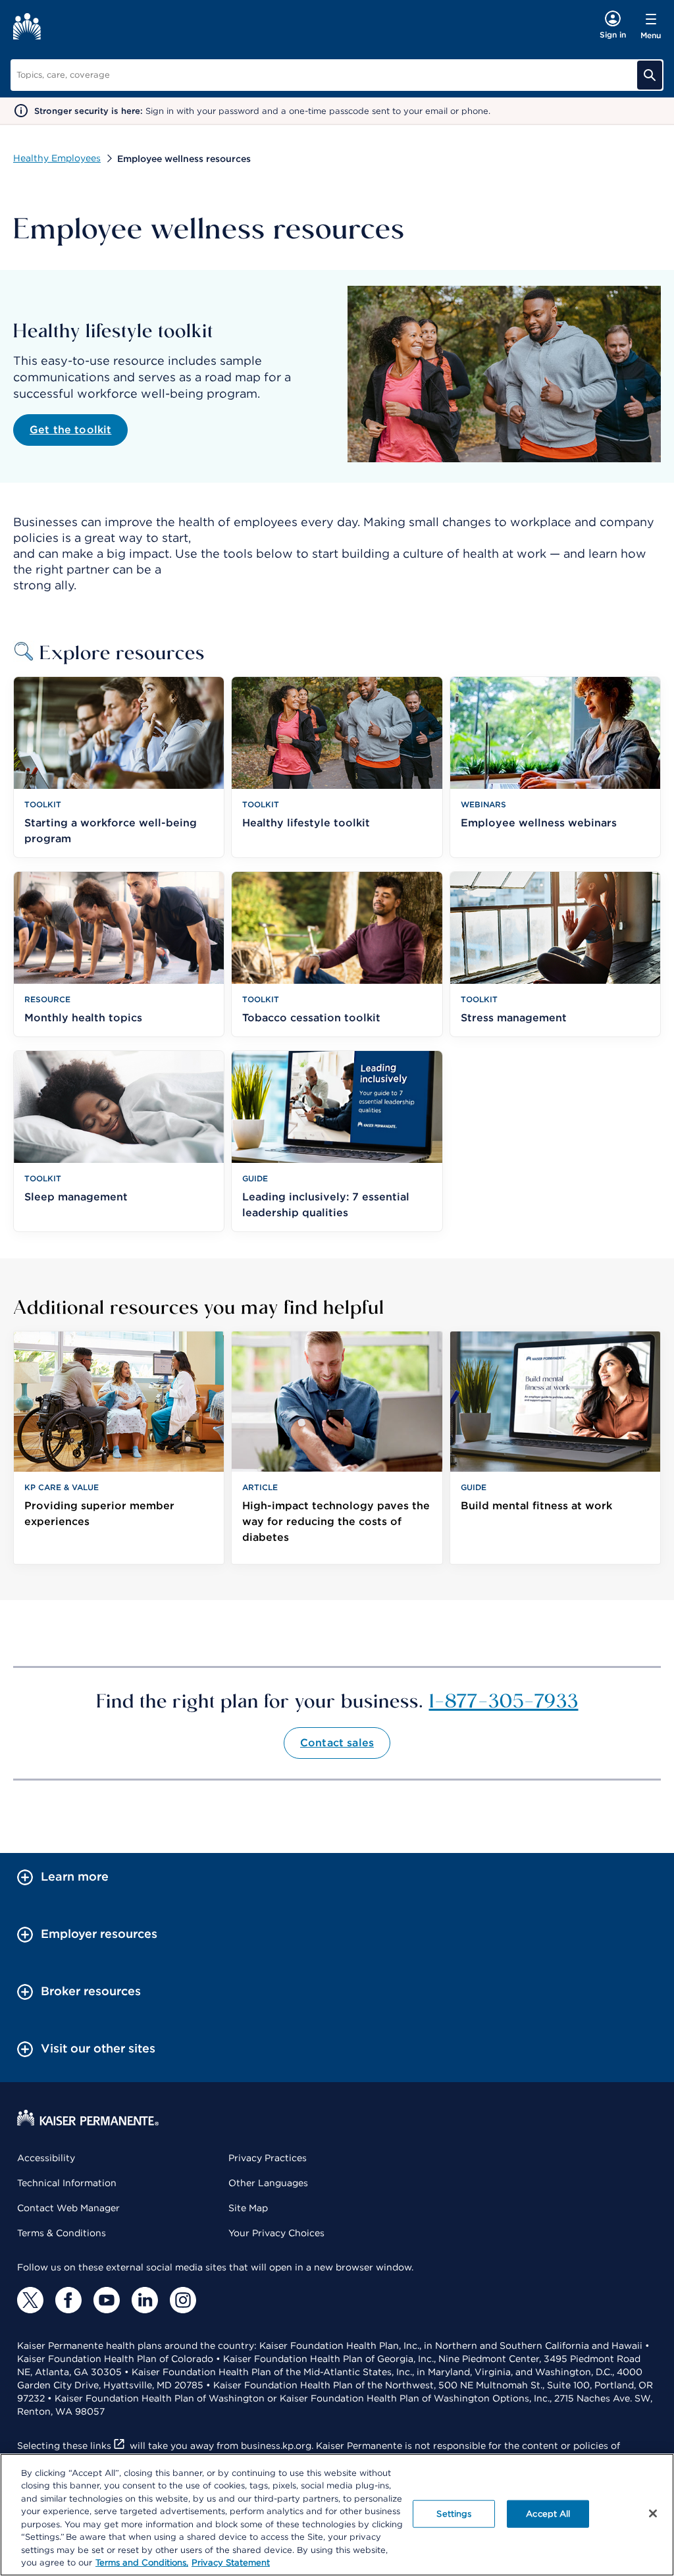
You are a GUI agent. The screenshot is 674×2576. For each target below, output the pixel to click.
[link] (119, 1448)
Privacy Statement (231, 2563)
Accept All (548, 2514)
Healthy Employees (57, 158)
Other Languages (268, 2183)
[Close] (653, 2513)
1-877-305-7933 (504, 1700)
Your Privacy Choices (276, 2233)
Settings (454, 2514)
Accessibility (46, 2158)
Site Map (248, 2208)
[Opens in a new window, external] (30, 2300)
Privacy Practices (268, 2158)
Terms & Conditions (62, 2233)
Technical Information (67, 2183)
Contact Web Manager (68, 2208)
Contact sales (337, 1743)
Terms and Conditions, (142, 2563)
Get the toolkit (70, 430)
